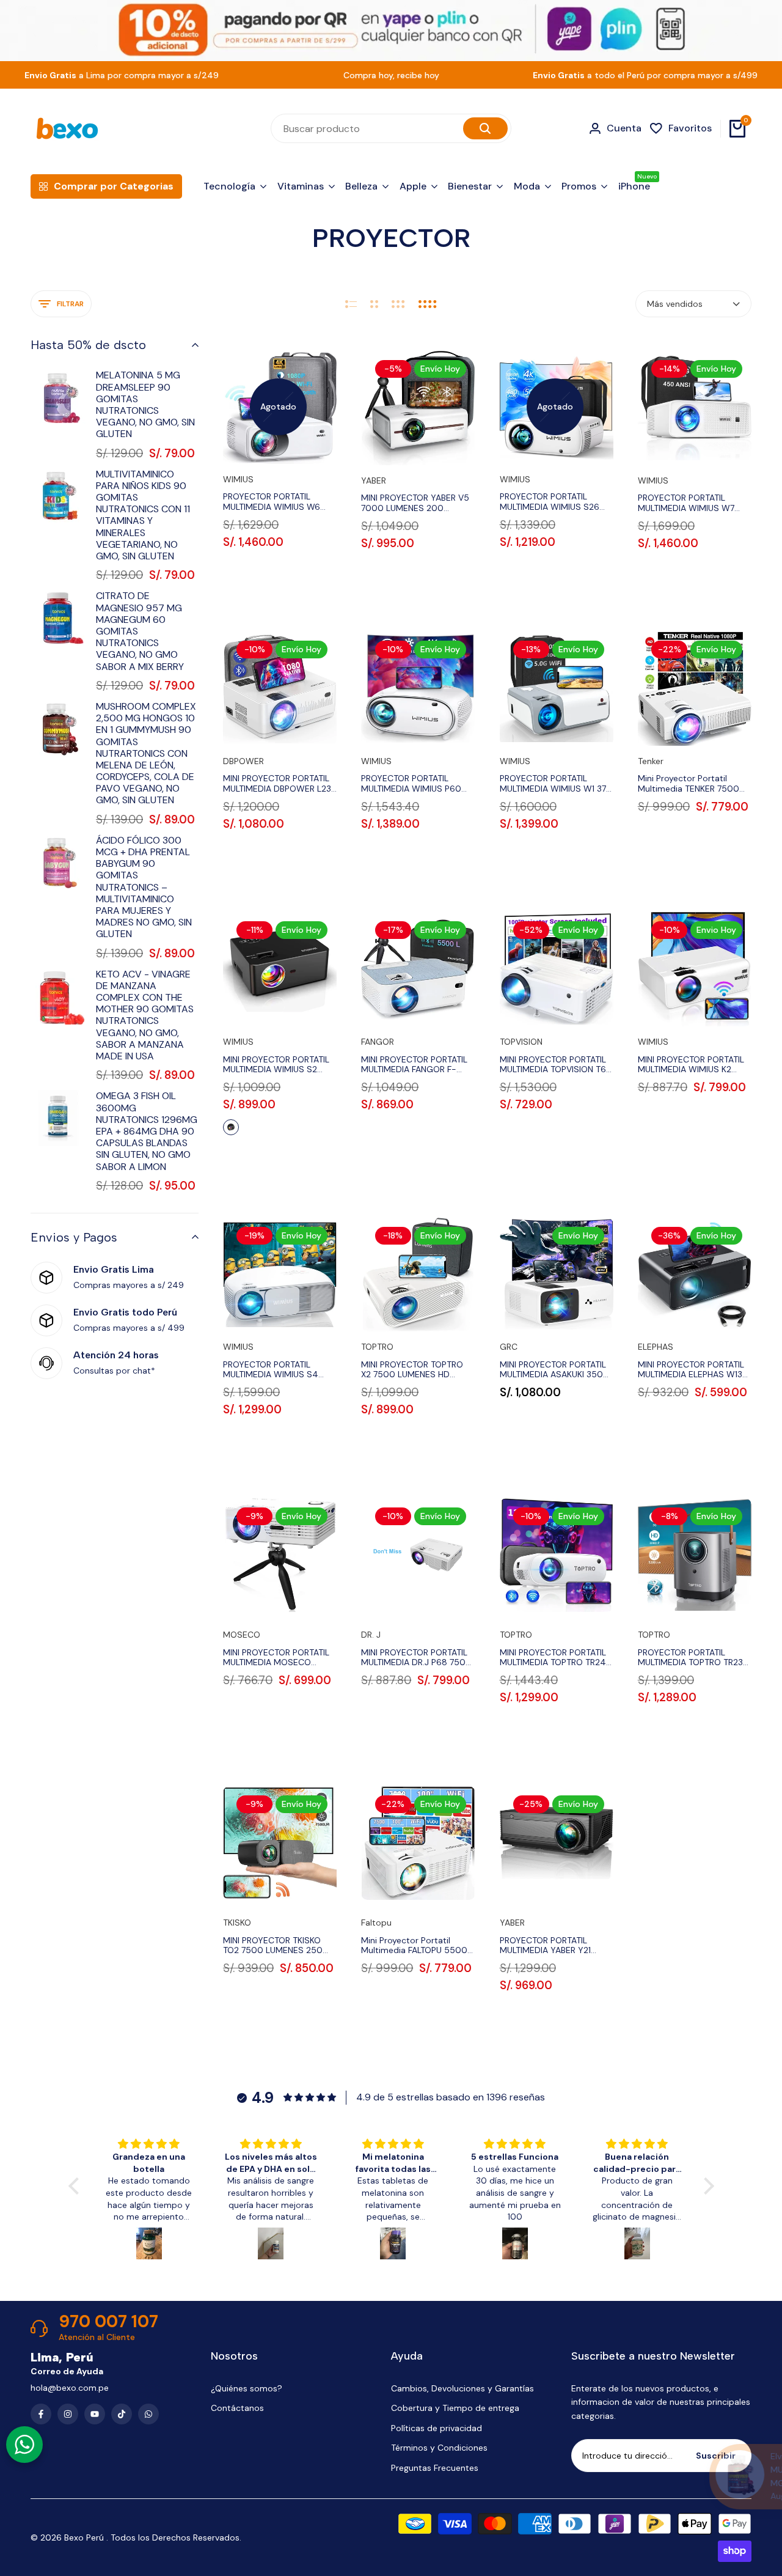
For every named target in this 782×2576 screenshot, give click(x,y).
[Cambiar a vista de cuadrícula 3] (398, 304)
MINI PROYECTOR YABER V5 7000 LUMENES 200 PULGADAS (415, 503)
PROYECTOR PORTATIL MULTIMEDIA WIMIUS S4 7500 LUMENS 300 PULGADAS (271, 1370)
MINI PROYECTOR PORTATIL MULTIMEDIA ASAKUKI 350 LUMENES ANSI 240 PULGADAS (553, 1370)
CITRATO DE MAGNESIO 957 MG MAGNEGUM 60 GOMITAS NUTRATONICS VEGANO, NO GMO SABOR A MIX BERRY (140, 631)
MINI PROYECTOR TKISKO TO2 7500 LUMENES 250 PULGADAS (273, 1946)
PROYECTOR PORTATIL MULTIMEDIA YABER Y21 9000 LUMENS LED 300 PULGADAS (548, 1946)
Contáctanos (237, 2408)
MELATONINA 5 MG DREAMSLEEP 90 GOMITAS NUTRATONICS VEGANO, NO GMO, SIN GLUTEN (145, 404)
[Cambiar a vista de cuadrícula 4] (428, 304)
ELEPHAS (656, 1347)
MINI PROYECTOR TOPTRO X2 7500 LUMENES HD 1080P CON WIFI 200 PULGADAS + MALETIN (412, 1370)
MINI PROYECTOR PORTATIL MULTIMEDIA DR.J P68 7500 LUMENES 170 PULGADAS (416, 1658)
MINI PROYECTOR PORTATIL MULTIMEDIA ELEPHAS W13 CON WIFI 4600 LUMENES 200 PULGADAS (691, 1370)
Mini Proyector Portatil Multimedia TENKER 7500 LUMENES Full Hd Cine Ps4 (690, 784)
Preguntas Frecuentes (435, 2468)
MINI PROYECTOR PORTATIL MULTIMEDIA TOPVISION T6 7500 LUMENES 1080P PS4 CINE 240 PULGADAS (554, 1065)
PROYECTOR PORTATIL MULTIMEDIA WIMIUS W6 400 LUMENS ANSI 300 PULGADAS (272, 502)
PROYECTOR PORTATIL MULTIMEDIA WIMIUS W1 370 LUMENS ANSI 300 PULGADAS (556, 784)
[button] (76, 2186)
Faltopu (376, 1923)
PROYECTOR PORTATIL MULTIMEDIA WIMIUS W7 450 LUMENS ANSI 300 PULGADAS (686, 503)
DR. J (371, 1635)
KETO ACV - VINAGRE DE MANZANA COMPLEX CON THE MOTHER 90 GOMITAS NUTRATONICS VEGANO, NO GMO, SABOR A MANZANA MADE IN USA (145, 1015)
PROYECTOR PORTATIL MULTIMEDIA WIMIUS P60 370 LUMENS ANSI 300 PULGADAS (411, 784)
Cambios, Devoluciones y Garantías (462, 2388)
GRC (509, 1347)
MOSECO (242, 1635)
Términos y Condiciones (439, 2448)
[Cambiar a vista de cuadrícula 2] (374, 304)
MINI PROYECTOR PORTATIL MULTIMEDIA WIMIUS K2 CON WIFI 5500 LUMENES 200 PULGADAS (691, 1065)
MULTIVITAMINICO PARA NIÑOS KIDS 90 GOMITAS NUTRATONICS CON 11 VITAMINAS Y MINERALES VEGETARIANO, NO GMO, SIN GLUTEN (143, 515)
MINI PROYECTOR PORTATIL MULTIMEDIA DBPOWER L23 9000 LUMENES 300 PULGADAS (277, 784)
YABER (374, 481)
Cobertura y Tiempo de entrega (455, 2408)
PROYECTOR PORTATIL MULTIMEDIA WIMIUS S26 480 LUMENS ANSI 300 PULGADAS (550, 502)
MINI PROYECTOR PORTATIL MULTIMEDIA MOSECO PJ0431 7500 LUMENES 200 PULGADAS (279, 1658)
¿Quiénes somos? (247, 2388)
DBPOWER (243, 761)
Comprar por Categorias (114, 186)
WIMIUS (238, 480)
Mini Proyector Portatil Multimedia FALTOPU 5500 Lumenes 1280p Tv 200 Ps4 (417, 1946)
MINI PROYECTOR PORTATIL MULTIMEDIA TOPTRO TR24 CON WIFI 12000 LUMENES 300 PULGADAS (553, 1658)
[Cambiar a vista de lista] (351, 304)
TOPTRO (377, 1347)
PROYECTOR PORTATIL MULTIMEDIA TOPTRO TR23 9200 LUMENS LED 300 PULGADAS (690, 1658)
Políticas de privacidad (437, 2428)
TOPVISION (521, 1042)
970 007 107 (108, 2322)
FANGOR (378, 1042)
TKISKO (237, 1923)
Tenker (651, 761)
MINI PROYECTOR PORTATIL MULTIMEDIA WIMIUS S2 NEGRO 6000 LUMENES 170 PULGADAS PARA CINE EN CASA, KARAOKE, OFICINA (278, 1065)
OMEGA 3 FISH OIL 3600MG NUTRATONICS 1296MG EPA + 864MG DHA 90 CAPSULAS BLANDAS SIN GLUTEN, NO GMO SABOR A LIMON (147, 1131)
